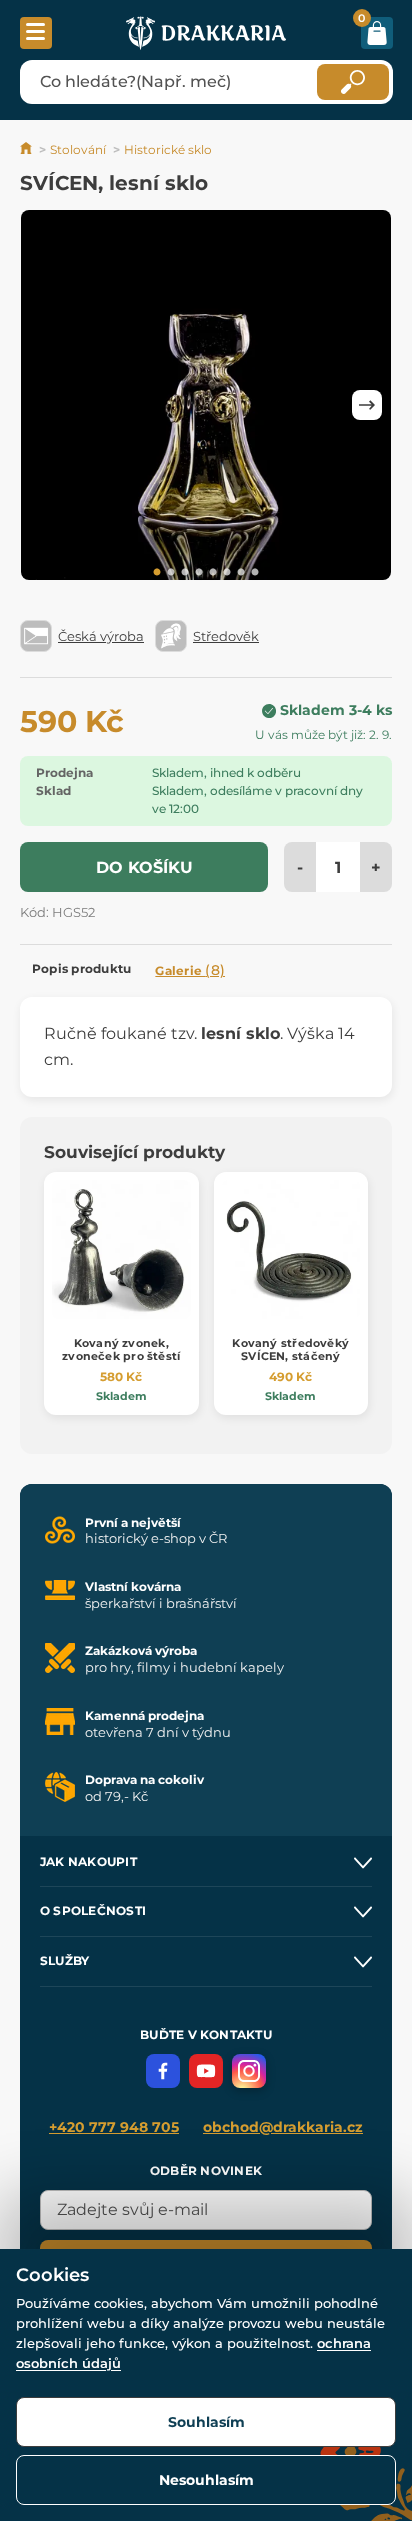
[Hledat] (353, 82)
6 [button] (227, 573)
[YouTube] (206, 2071)
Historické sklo (168, 149)
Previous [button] (45, 405)
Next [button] (367, 405)
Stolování (78, 149)
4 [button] (199, 573)
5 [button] (213, 573)
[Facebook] (163, 2071)
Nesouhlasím (206, 2480)
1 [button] (157, 573)
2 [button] (171, 573)
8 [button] (255, 573)
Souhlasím (206, 2422)
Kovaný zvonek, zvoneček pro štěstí (121, 1349)
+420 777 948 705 (114, 2127)
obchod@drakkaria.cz (283, 2127)
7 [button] (241, 573)
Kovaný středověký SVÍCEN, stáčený (290, 1349)
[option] (206, 398)
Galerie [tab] (190, 970)
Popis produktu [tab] (81, 968)
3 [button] (185, 573)
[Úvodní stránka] (27, 149)
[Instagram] (249, 2071)
